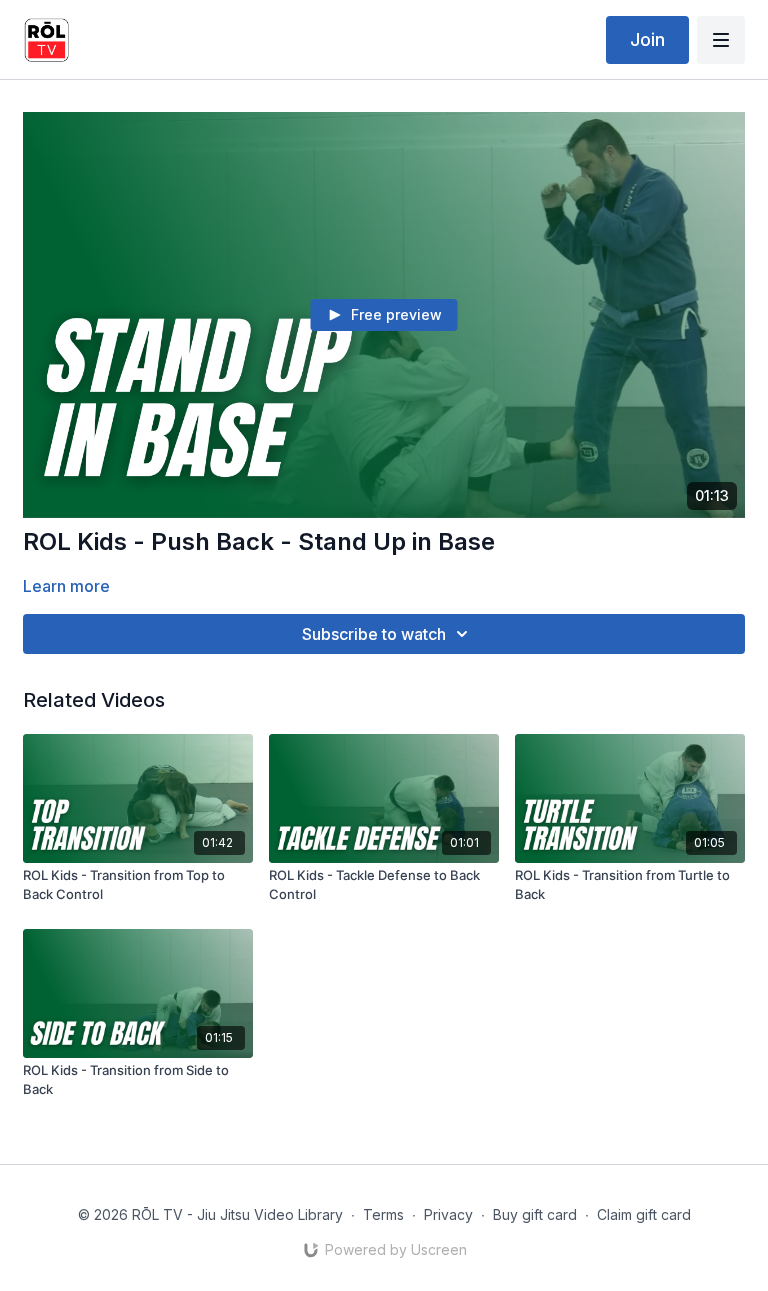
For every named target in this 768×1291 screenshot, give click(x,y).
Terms (383, 1214)
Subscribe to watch (374, 634)
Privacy (448, 1214)
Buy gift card (535, 1214)
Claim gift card (644, 1214)
